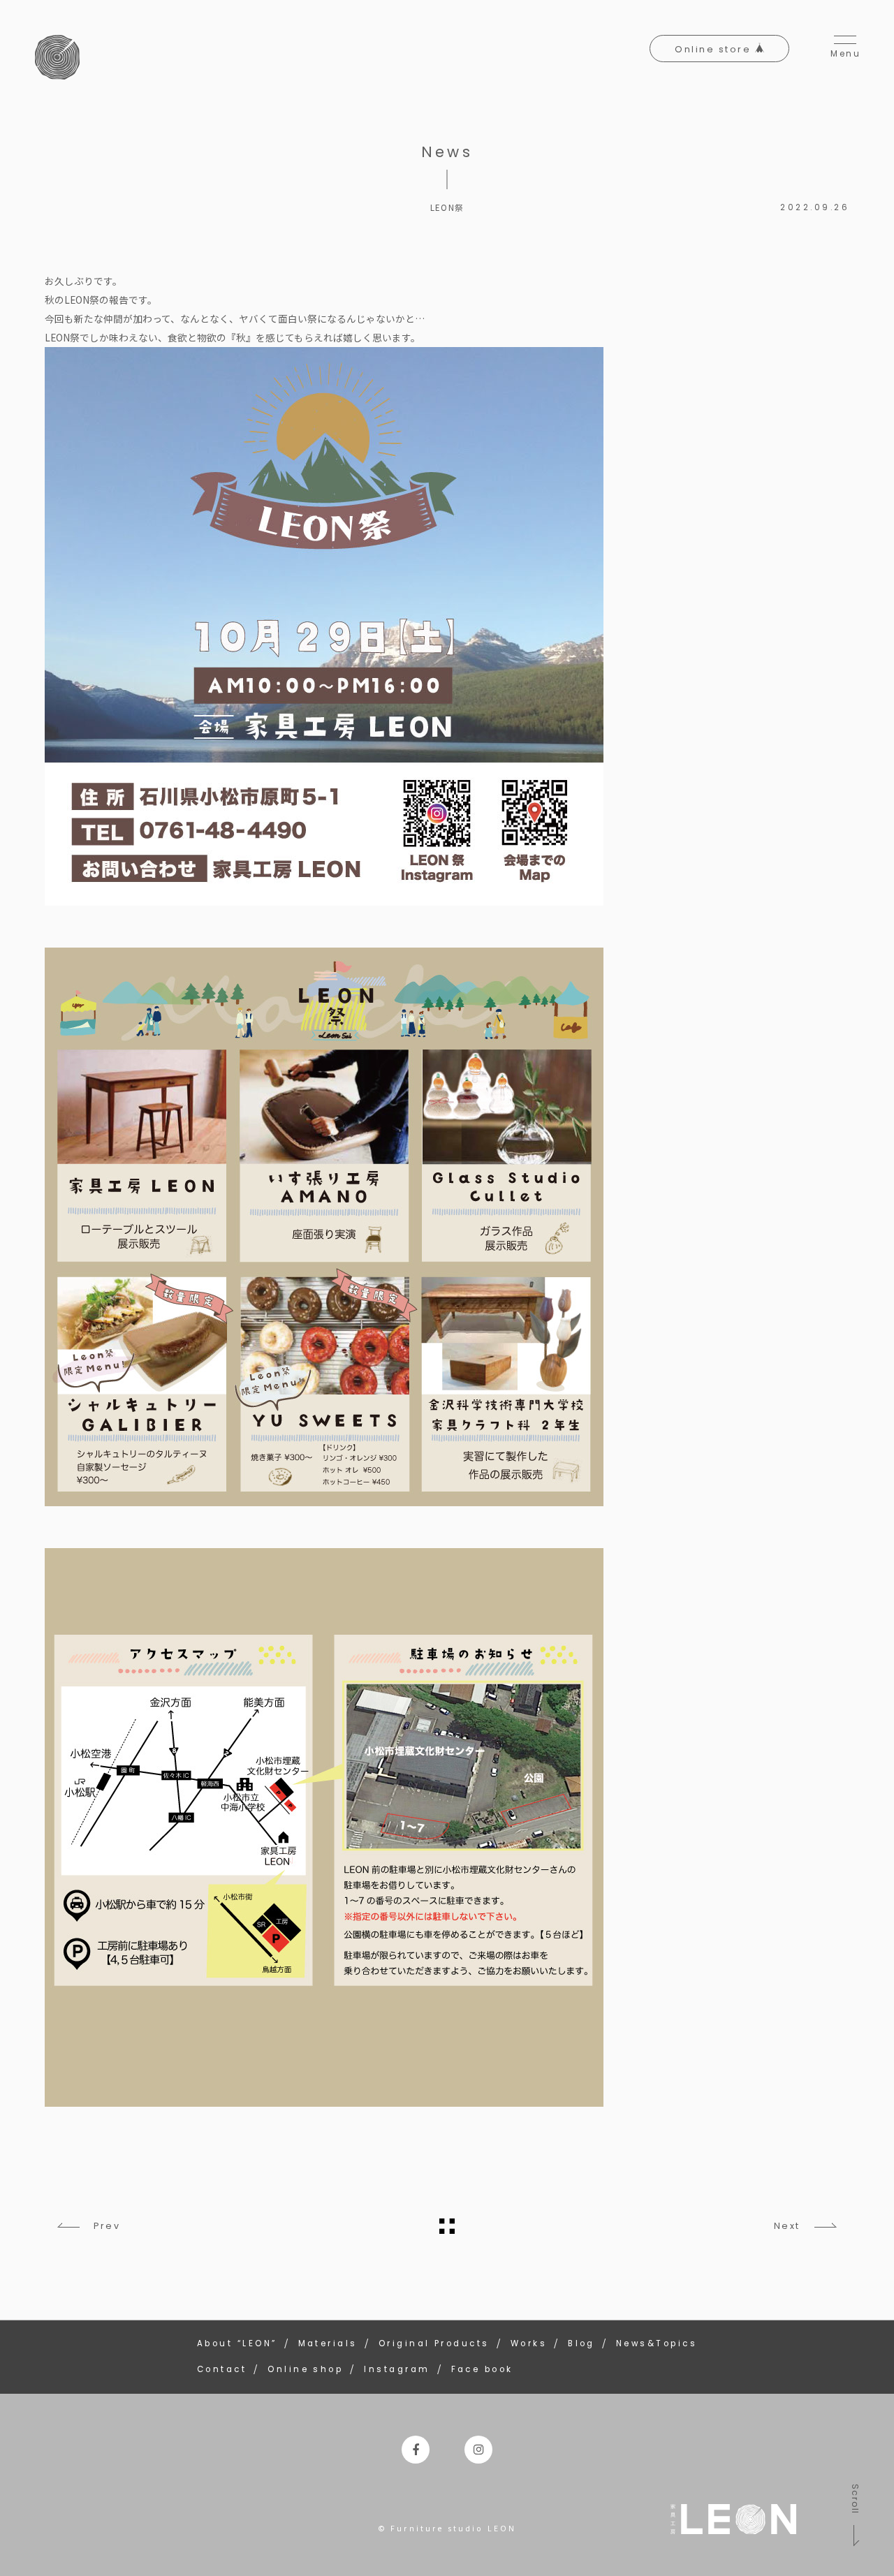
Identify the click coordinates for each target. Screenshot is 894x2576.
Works (529, 2343)
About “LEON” (237, 2343)
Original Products (434, 2343)
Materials (328, 2343)
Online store (715, 49)
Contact (222, 2369)
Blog (581, 2343)
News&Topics (657, 2343)
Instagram (397, 2369)
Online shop (305, 2369)
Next (787, 2226)
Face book (482, 2369)
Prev (107, 2226)
